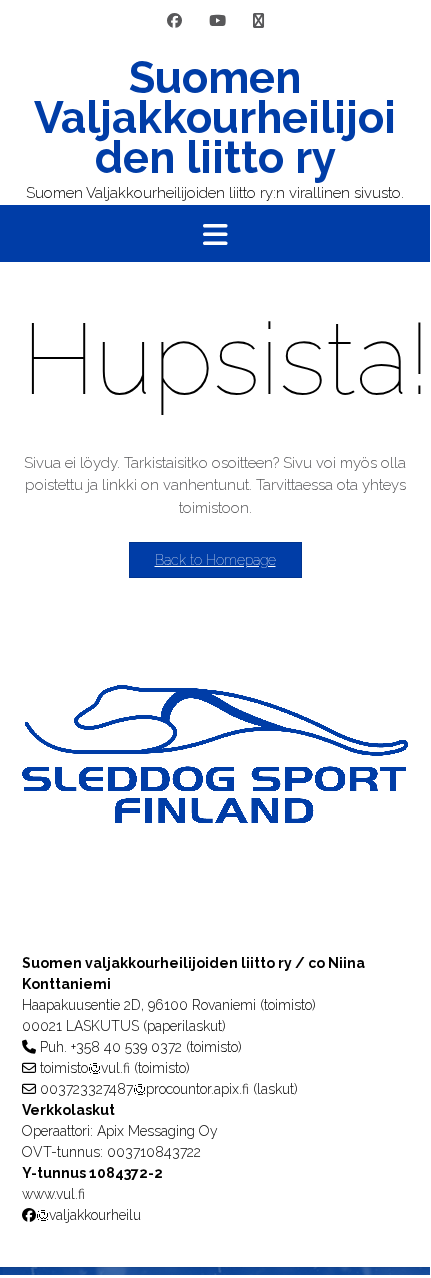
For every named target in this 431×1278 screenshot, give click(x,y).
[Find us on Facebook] (174, 21)
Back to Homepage (215, 560)
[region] (215, 794)
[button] (215, 234)
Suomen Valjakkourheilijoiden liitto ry (215, 118)
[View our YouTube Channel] (217, 21)
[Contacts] (258, 21)
